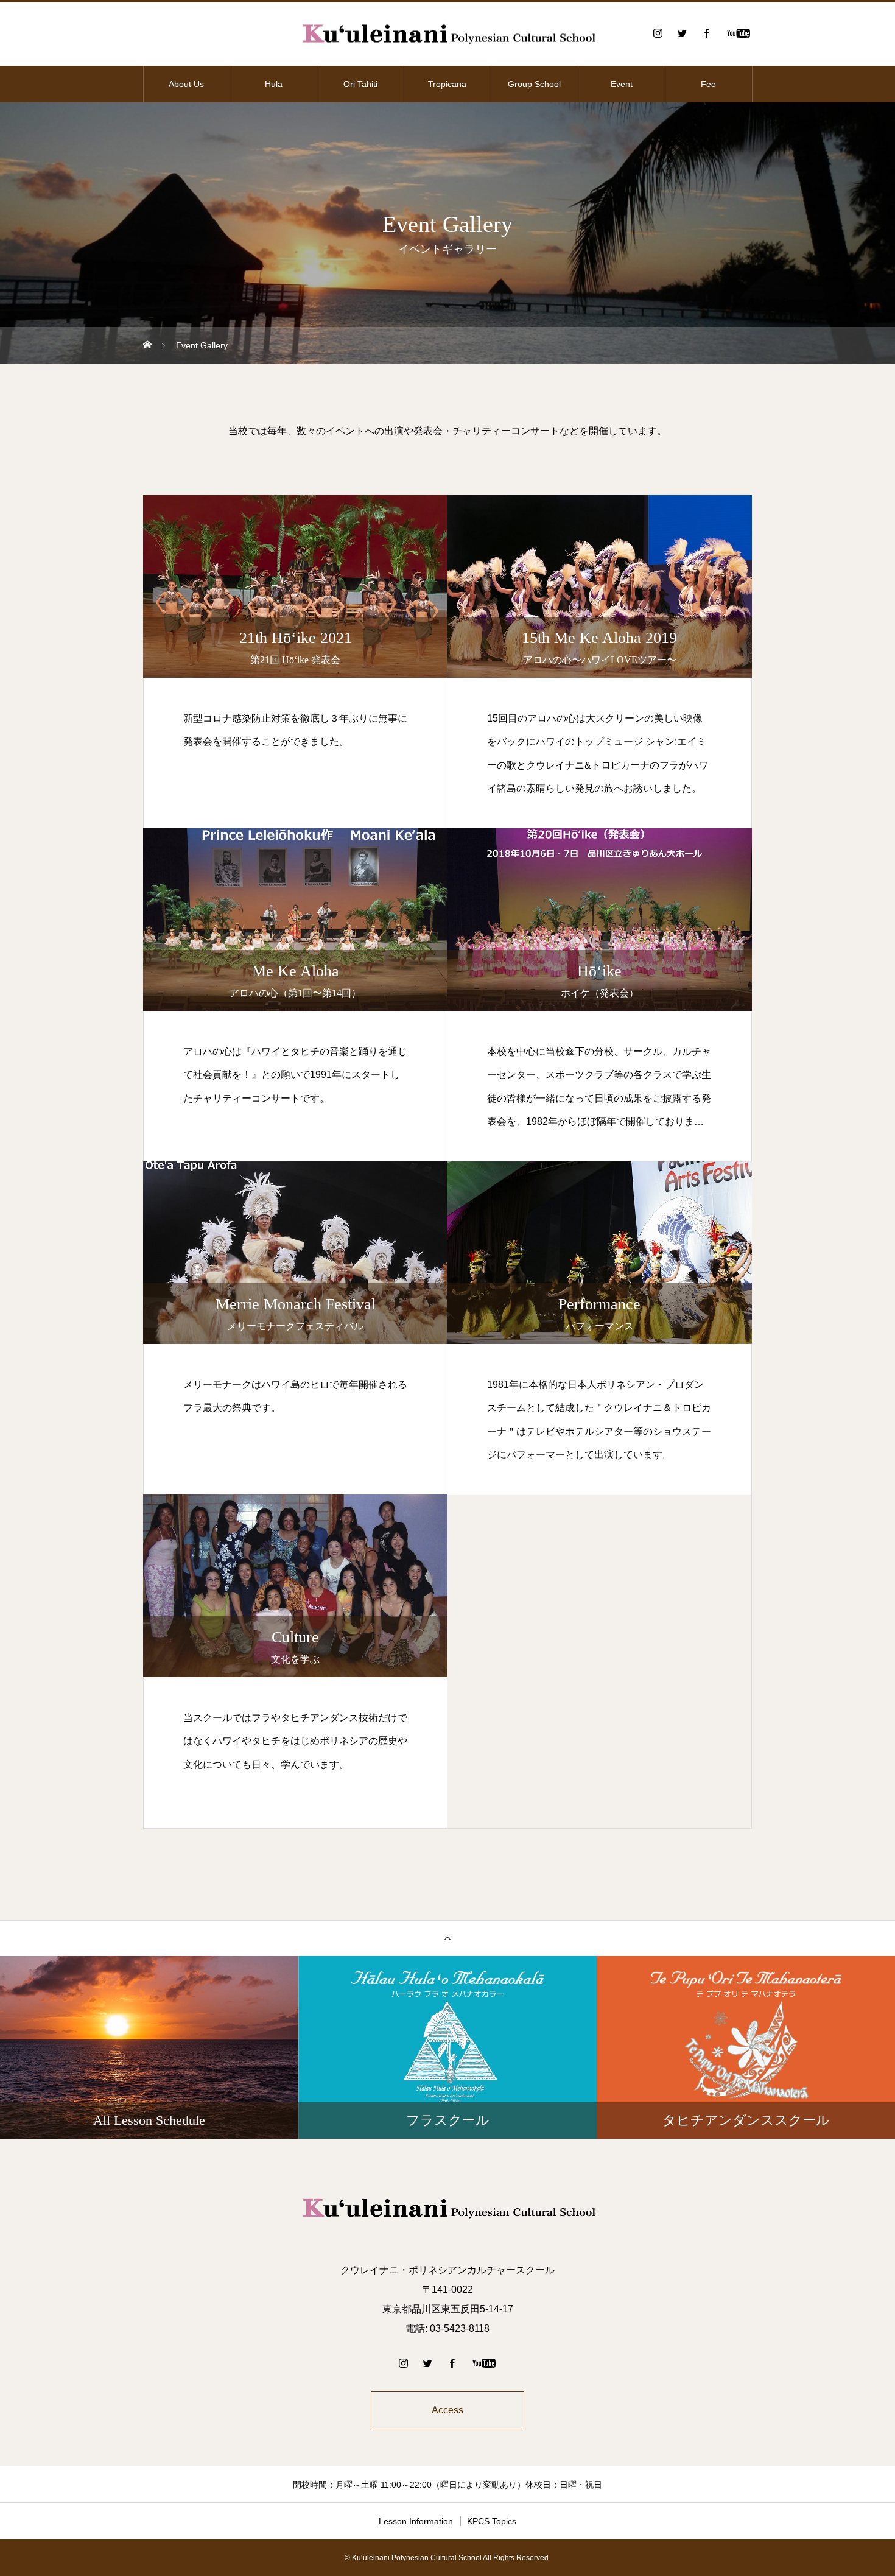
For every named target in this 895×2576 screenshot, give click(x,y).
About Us (186, 84)
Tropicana (447, 84)
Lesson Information (416, 2521)
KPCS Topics (492, 2521)
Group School (534, 84)
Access (447, 2410)
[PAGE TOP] (447, 1938)
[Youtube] (738, 33)
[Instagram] (658, 33)
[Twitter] (682, 33)
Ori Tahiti (360, 84)
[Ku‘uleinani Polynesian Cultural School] (447, 33)
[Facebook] (706, 33)
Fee (708, 84)
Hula (274, 84)
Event (622, 84)
